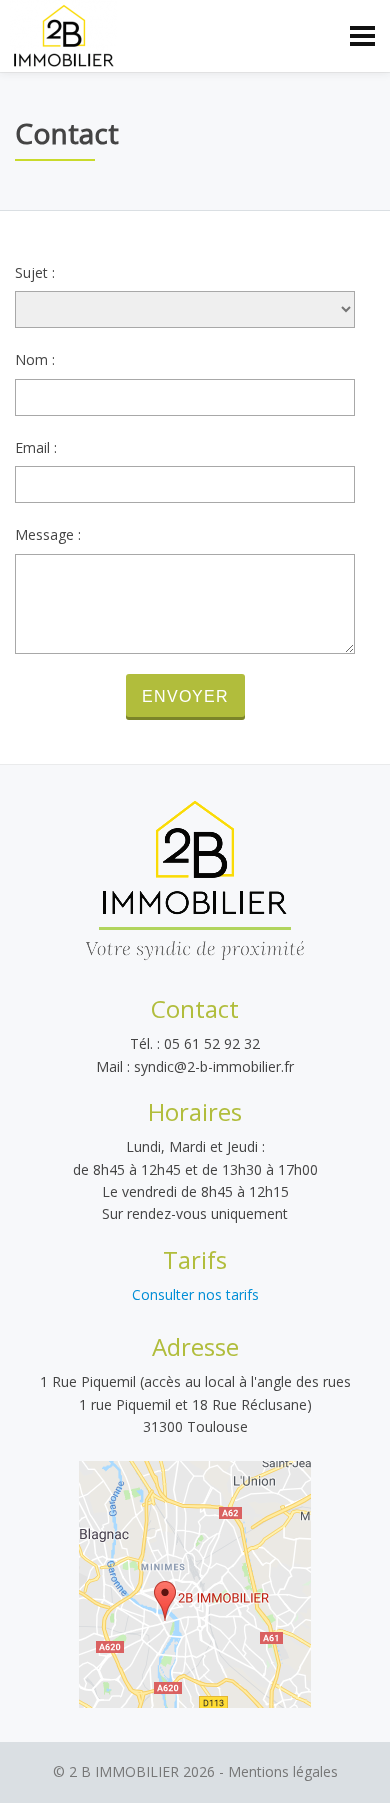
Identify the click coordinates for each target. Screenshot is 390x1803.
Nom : (35, 359)
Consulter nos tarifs (195, 1294)
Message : (48, 534)
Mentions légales (283, 1771)
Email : (36, 447)
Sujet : (35, 272)
